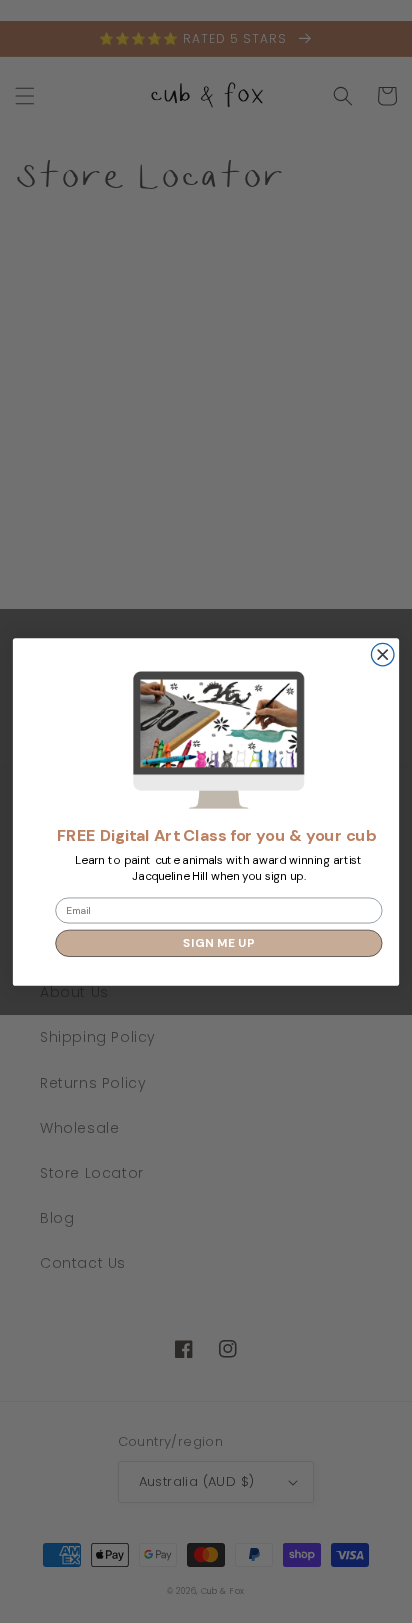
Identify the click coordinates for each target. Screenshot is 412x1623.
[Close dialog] (382, 654)
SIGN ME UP (218, 942)
